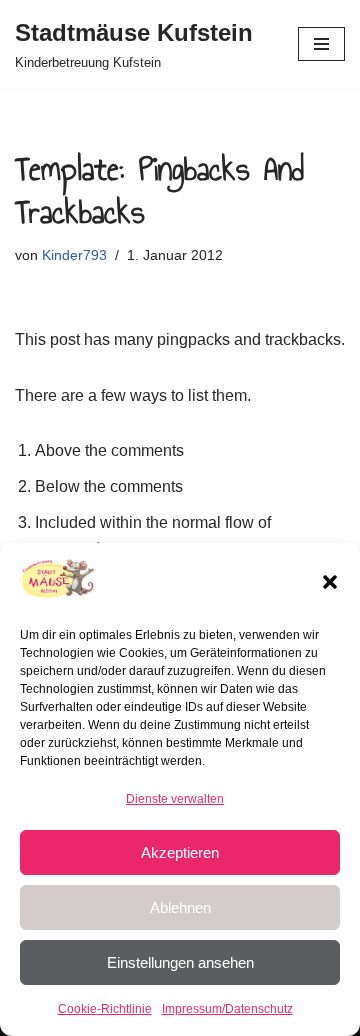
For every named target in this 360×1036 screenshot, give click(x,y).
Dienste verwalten (175, 799)
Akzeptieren (180, 852)
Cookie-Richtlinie (105, 1009)
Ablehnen (180, 907)
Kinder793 (74, 255)
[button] (330, 582)
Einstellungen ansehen (180, 962)
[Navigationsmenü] (321, 44)
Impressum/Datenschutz (227, 1009)
